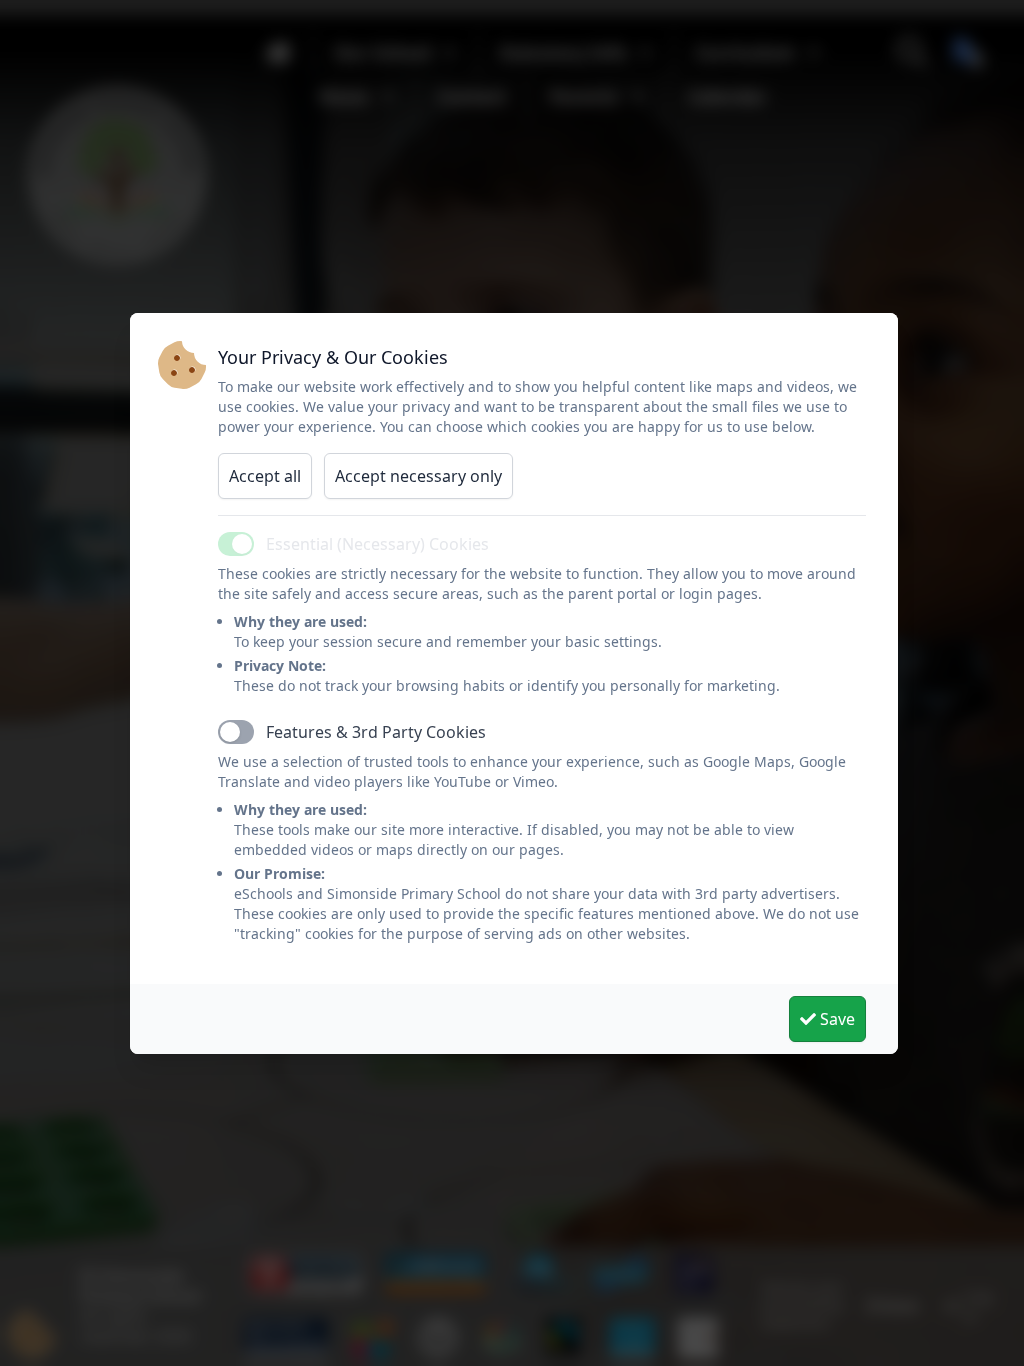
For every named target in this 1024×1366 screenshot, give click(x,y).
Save (835, 1019)
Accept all (265, 476)
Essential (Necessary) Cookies (377, 544)
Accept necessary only (418, 476)
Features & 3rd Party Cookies (376, 732)
